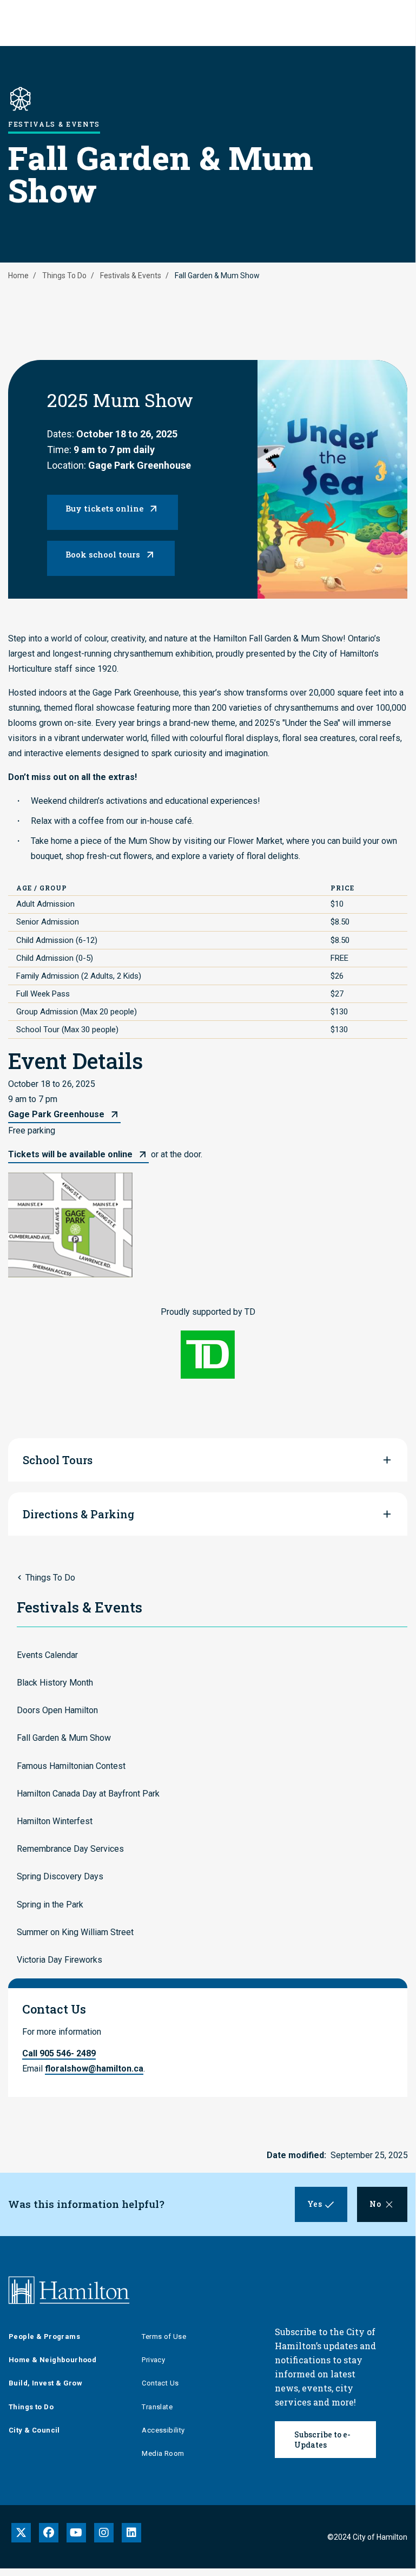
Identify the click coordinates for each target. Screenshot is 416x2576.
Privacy (153, 2360)
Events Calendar (47, 1655)
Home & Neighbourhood (52, 2360)
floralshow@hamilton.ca (94, 2069)
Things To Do (64, 276)
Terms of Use (164, 2336)
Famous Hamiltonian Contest (71, 1766)
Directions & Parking (78, 1514)
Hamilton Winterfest (55, 1821)
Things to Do (31, 2407)
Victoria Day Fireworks (60, 1960)
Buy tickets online (104, 508)
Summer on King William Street (75, 1932)
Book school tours (103, 554)
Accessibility (163, 2430)
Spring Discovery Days (60, 1876)
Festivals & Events (131, 276)
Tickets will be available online (70, 1154)
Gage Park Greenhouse (56, 1114)
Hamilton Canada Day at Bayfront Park (88, 1794)
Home (18, 276)
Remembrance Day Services (70, 1849)
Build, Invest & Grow (45, 2383)
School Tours (58, 1460)
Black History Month (55, 1683)
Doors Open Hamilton (57, 1710)
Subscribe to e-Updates (322, 2440)
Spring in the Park (50, 1905)
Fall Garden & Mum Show (64, 1738)
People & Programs (44, 2336)
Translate (157, 2407)
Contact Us (160, 2383)
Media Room (163, 2453)
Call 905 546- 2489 (59, 2053)
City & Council (34, 2430)
